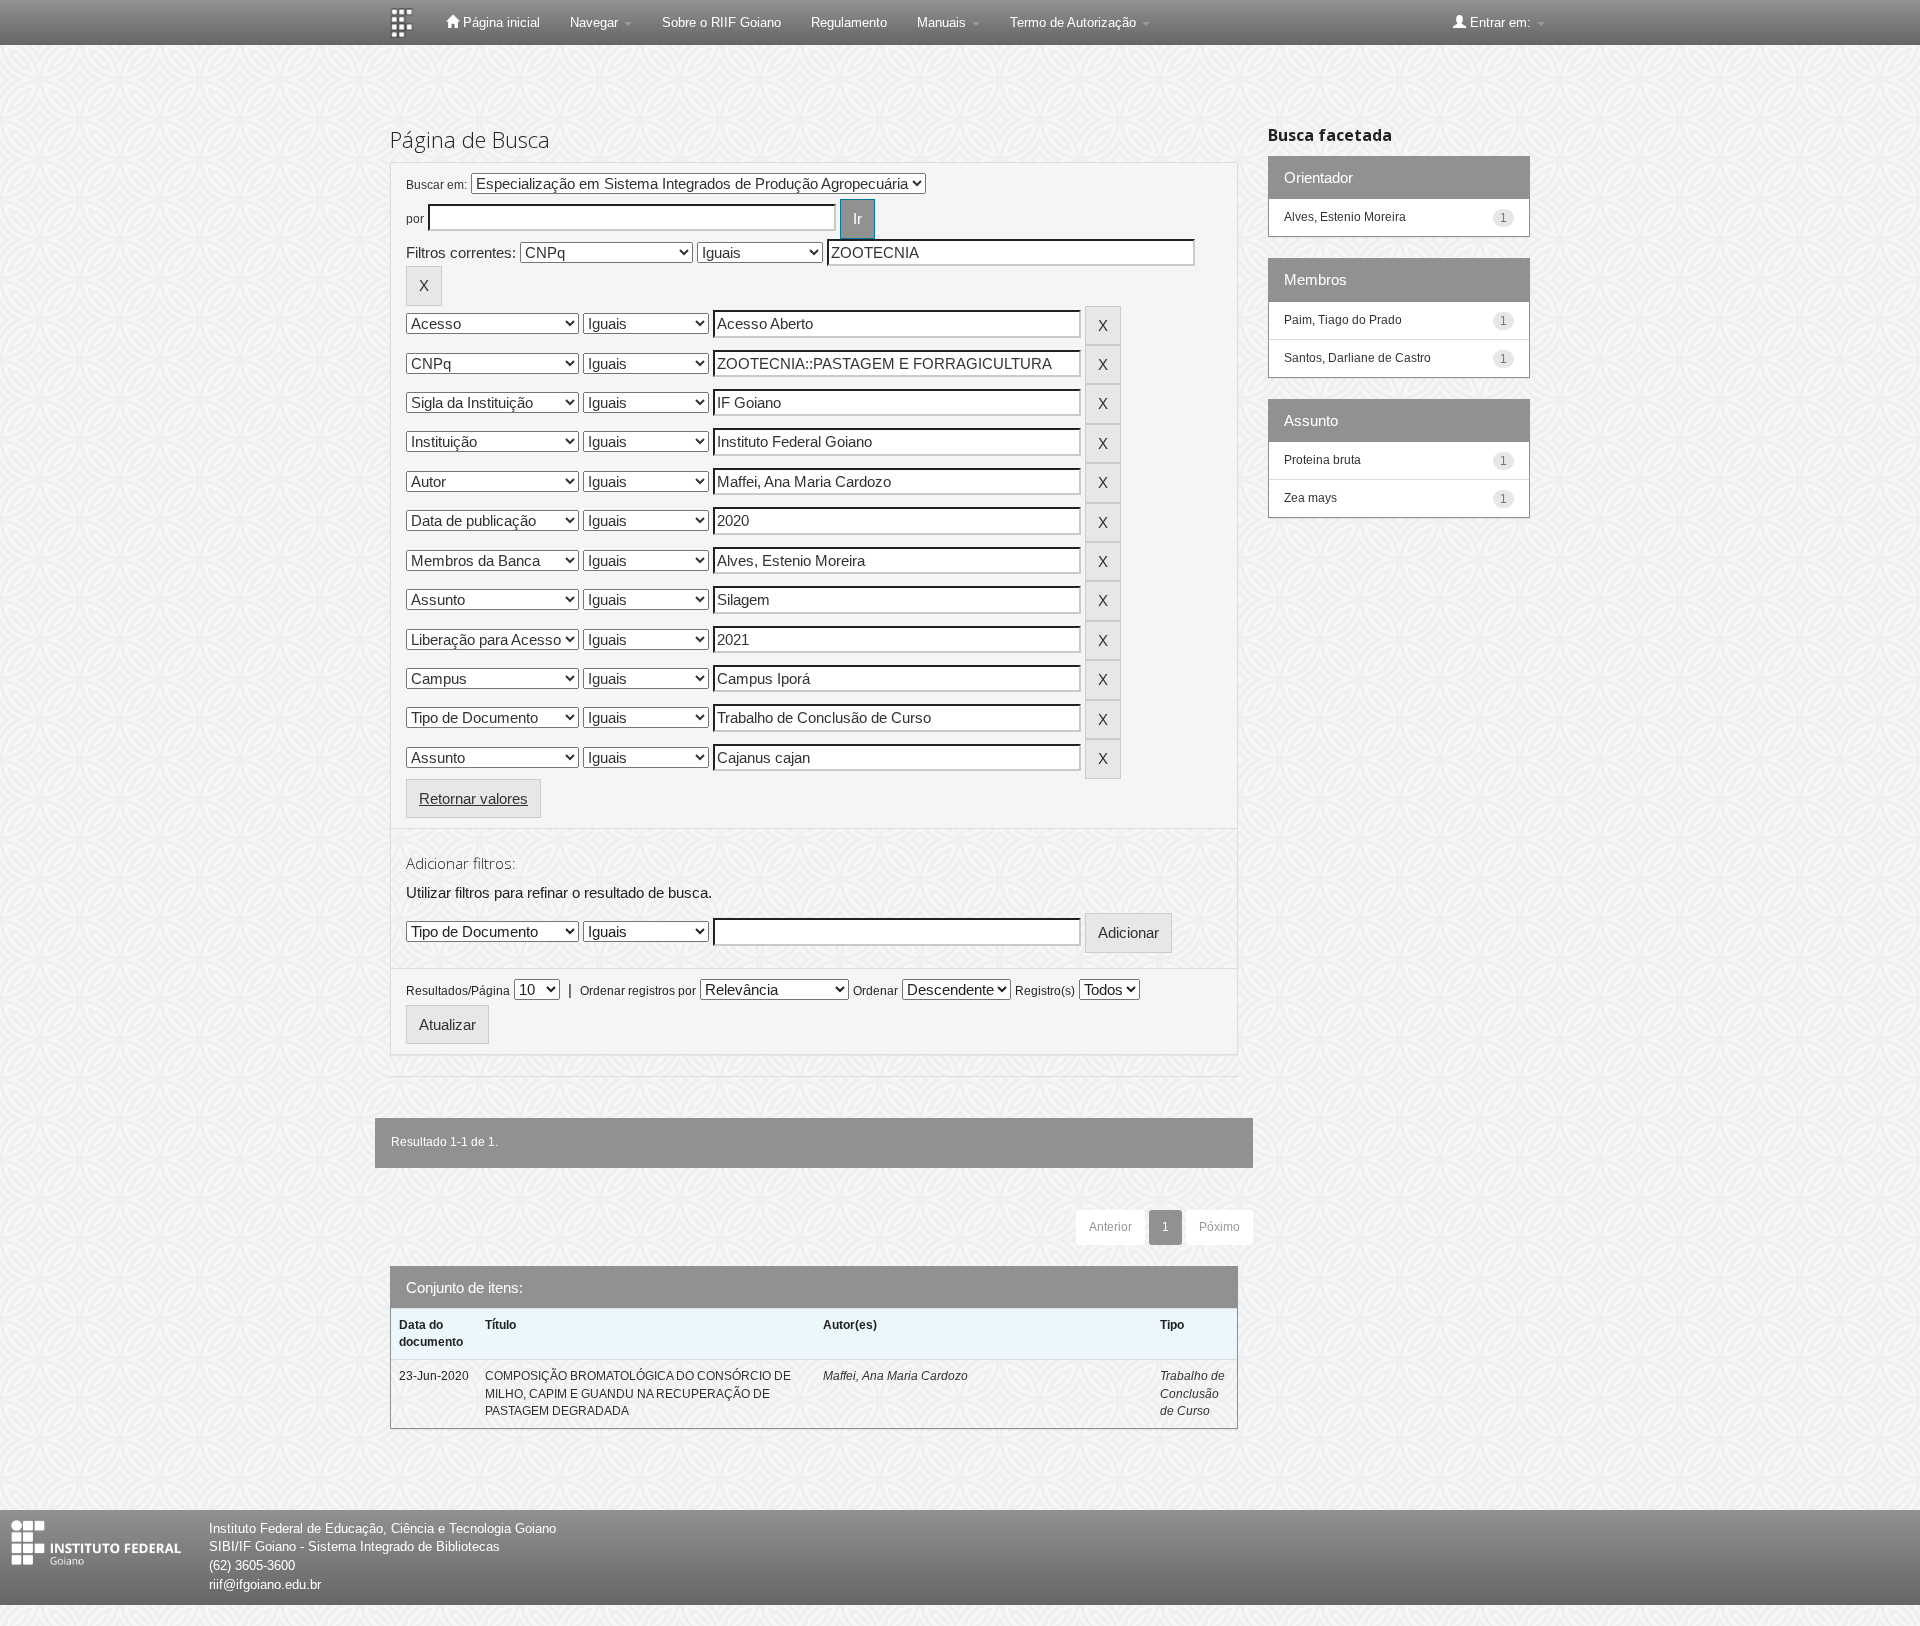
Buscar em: (436, 185)
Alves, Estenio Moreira (1345, 217)
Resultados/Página (458, 991)
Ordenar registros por (638, 991)
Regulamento (849, 22)
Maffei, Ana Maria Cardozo (895, 1376)
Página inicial (499, 22)
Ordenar (875, 991)
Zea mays (1310, 498)
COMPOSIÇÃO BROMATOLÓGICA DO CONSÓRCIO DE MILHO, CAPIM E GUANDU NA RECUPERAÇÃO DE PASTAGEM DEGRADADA (638, 1393)
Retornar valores (473, 798)
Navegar (596, 22)
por (415, 219)
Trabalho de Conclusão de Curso (1192, 1393)
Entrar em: (1500, 22)
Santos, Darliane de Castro (1357, 358)
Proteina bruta (1322, 460)
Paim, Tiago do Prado (1343, 320)
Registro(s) (1045, 991)
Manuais (943, 22)
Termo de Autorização (1075, 22)
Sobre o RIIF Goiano (721, 22)
